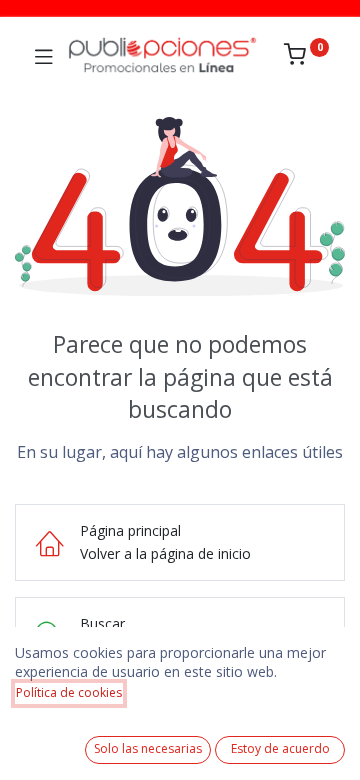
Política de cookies (69, 692)
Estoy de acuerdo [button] (280, 748)
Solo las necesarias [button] (148, 748)
